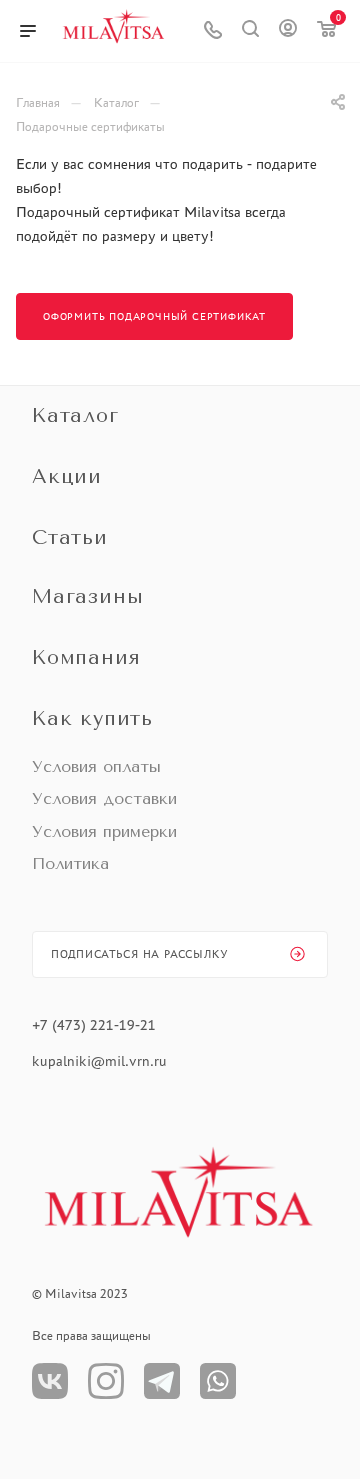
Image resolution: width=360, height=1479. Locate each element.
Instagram (106, 1381)
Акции (67, 476)
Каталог (75, 415)
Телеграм (162, 1381)
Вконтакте (50, 1381)
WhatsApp (218, 1381)
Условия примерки (104, 831)
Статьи (70, 537)
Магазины (87, 596)
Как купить (92, 718)
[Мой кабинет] (288, 31)
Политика (70, 863)
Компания (86, 657)
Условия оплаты (96, 766)
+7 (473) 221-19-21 (94, 1025)
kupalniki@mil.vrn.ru (101, 1061)
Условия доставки (104, 798)
